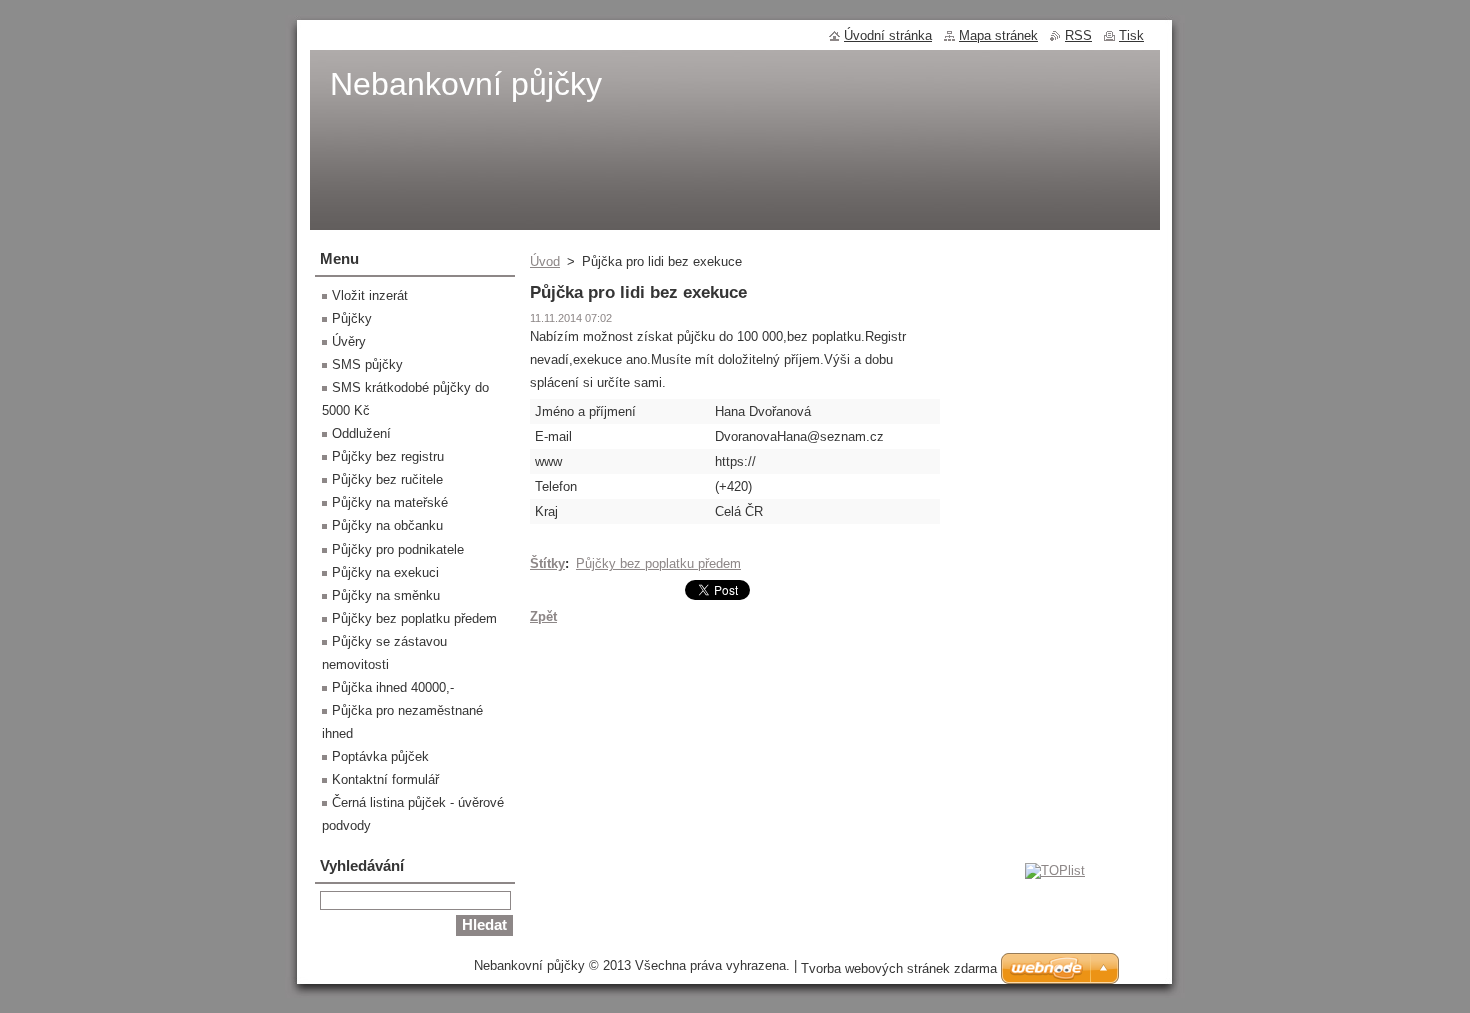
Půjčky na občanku (387, 525)
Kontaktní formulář (385, 779)
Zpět (543, 616)
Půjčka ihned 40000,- (393, 687)
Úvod (545, 261)
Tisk (1131, 35)
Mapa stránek (998, 35)
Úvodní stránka (888, 35)
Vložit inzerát (370, 295)
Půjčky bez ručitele (387, 479)
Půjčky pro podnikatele (398, 549)
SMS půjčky (367, 364)
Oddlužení (361, 433)
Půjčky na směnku (386, 595)
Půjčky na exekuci (385, 572)
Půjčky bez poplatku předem (658, 563)
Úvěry (349, 341)
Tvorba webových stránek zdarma (899, 968)
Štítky (547, 563)
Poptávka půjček (380, 756)
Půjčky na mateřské (390, 502)
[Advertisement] (735, 789)
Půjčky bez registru (388, 456)
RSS (1078, 35)
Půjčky (352, 318)
